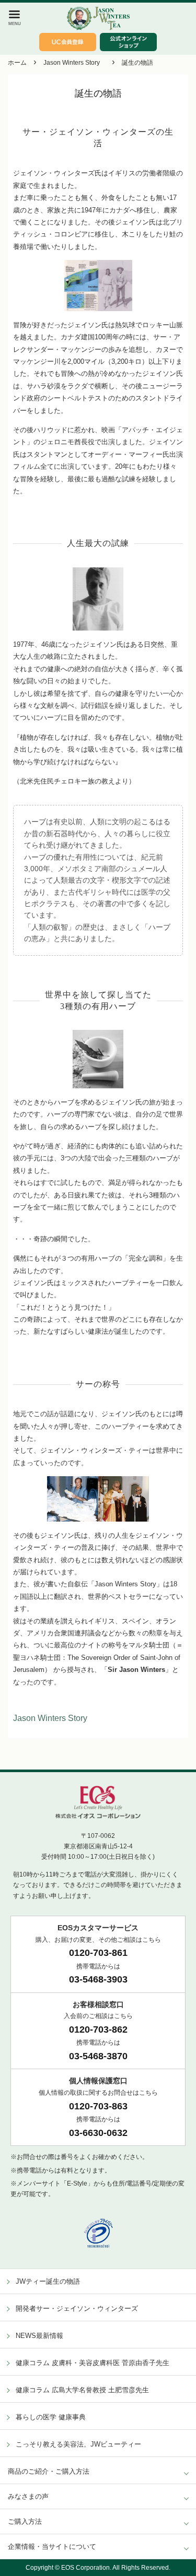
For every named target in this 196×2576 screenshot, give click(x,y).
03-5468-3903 (98, 1979)
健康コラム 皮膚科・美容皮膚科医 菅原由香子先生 (93, 2363)
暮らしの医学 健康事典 (51, 2417)
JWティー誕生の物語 (48, 2281)
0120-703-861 (98, 1953)
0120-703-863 (98, 2106)
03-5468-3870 (98, 2056)
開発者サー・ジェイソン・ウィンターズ (77, 2308)
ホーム (17, 63)
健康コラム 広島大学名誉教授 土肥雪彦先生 (82, 2390)
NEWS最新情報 (39, 2336)
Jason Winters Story (72, 63)
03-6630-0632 (98, 2133)
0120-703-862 (98, 2029)
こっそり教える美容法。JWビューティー (78, 2444)
